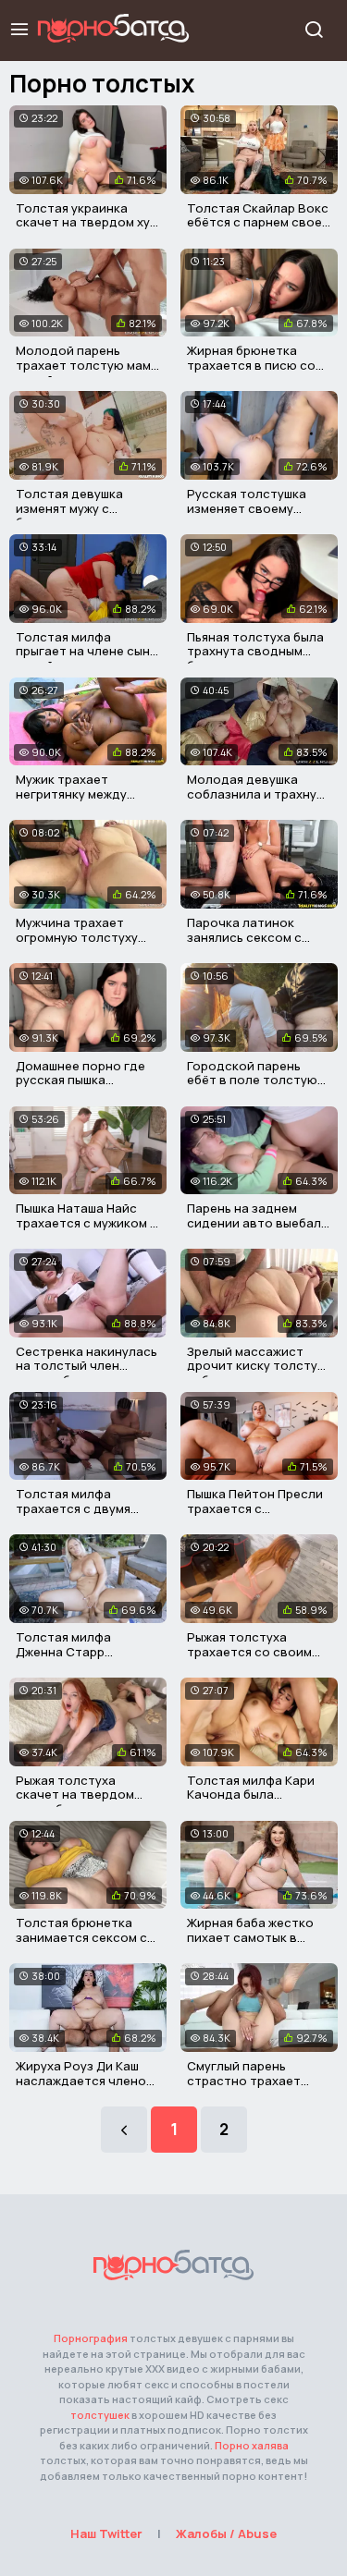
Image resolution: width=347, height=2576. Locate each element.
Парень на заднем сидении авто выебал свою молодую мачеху (257, 1222)
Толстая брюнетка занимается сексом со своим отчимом (86, 1937)
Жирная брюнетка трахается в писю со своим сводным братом (251, 372)
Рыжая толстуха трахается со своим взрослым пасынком (249, 1651)
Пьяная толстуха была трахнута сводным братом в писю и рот (255, 651)
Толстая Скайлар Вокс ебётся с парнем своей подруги (258, 222)
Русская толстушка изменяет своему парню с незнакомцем (255, 508)
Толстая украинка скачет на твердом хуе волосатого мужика (87, 222)
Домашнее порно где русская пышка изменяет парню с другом (81, 1087)
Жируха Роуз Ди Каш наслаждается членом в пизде (85, 2080)
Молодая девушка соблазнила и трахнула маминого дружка (259, 794)
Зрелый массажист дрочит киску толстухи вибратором (259, 1366)
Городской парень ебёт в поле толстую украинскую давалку (252, 1080)
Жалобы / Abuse (226, 2533)
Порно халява (252, 2445)
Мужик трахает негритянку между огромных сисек (71, 794)
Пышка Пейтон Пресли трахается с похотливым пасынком (257, 1508)
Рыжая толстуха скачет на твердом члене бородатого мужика (75, 1802)
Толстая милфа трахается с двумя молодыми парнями (75, 1508)
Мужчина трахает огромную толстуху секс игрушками (77, 937)
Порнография (91, 2338)
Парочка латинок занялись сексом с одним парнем (244, 937)
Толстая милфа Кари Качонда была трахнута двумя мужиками (251, 1802)
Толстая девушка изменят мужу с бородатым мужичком (83, 508)
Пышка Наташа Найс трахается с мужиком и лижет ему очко (87, 1222)
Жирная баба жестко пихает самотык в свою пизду (250, 1937)
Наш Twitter (106, 2533)
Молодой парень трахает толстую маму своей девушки (87, 365)
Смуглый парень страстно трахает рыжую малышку (244, 2080)
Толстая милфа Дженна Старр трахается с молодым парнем (83, 1659)
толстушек (100, 2415)
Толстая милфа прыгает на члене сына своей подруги (87, 651)
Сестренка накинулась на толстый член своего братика (87, 1366)
